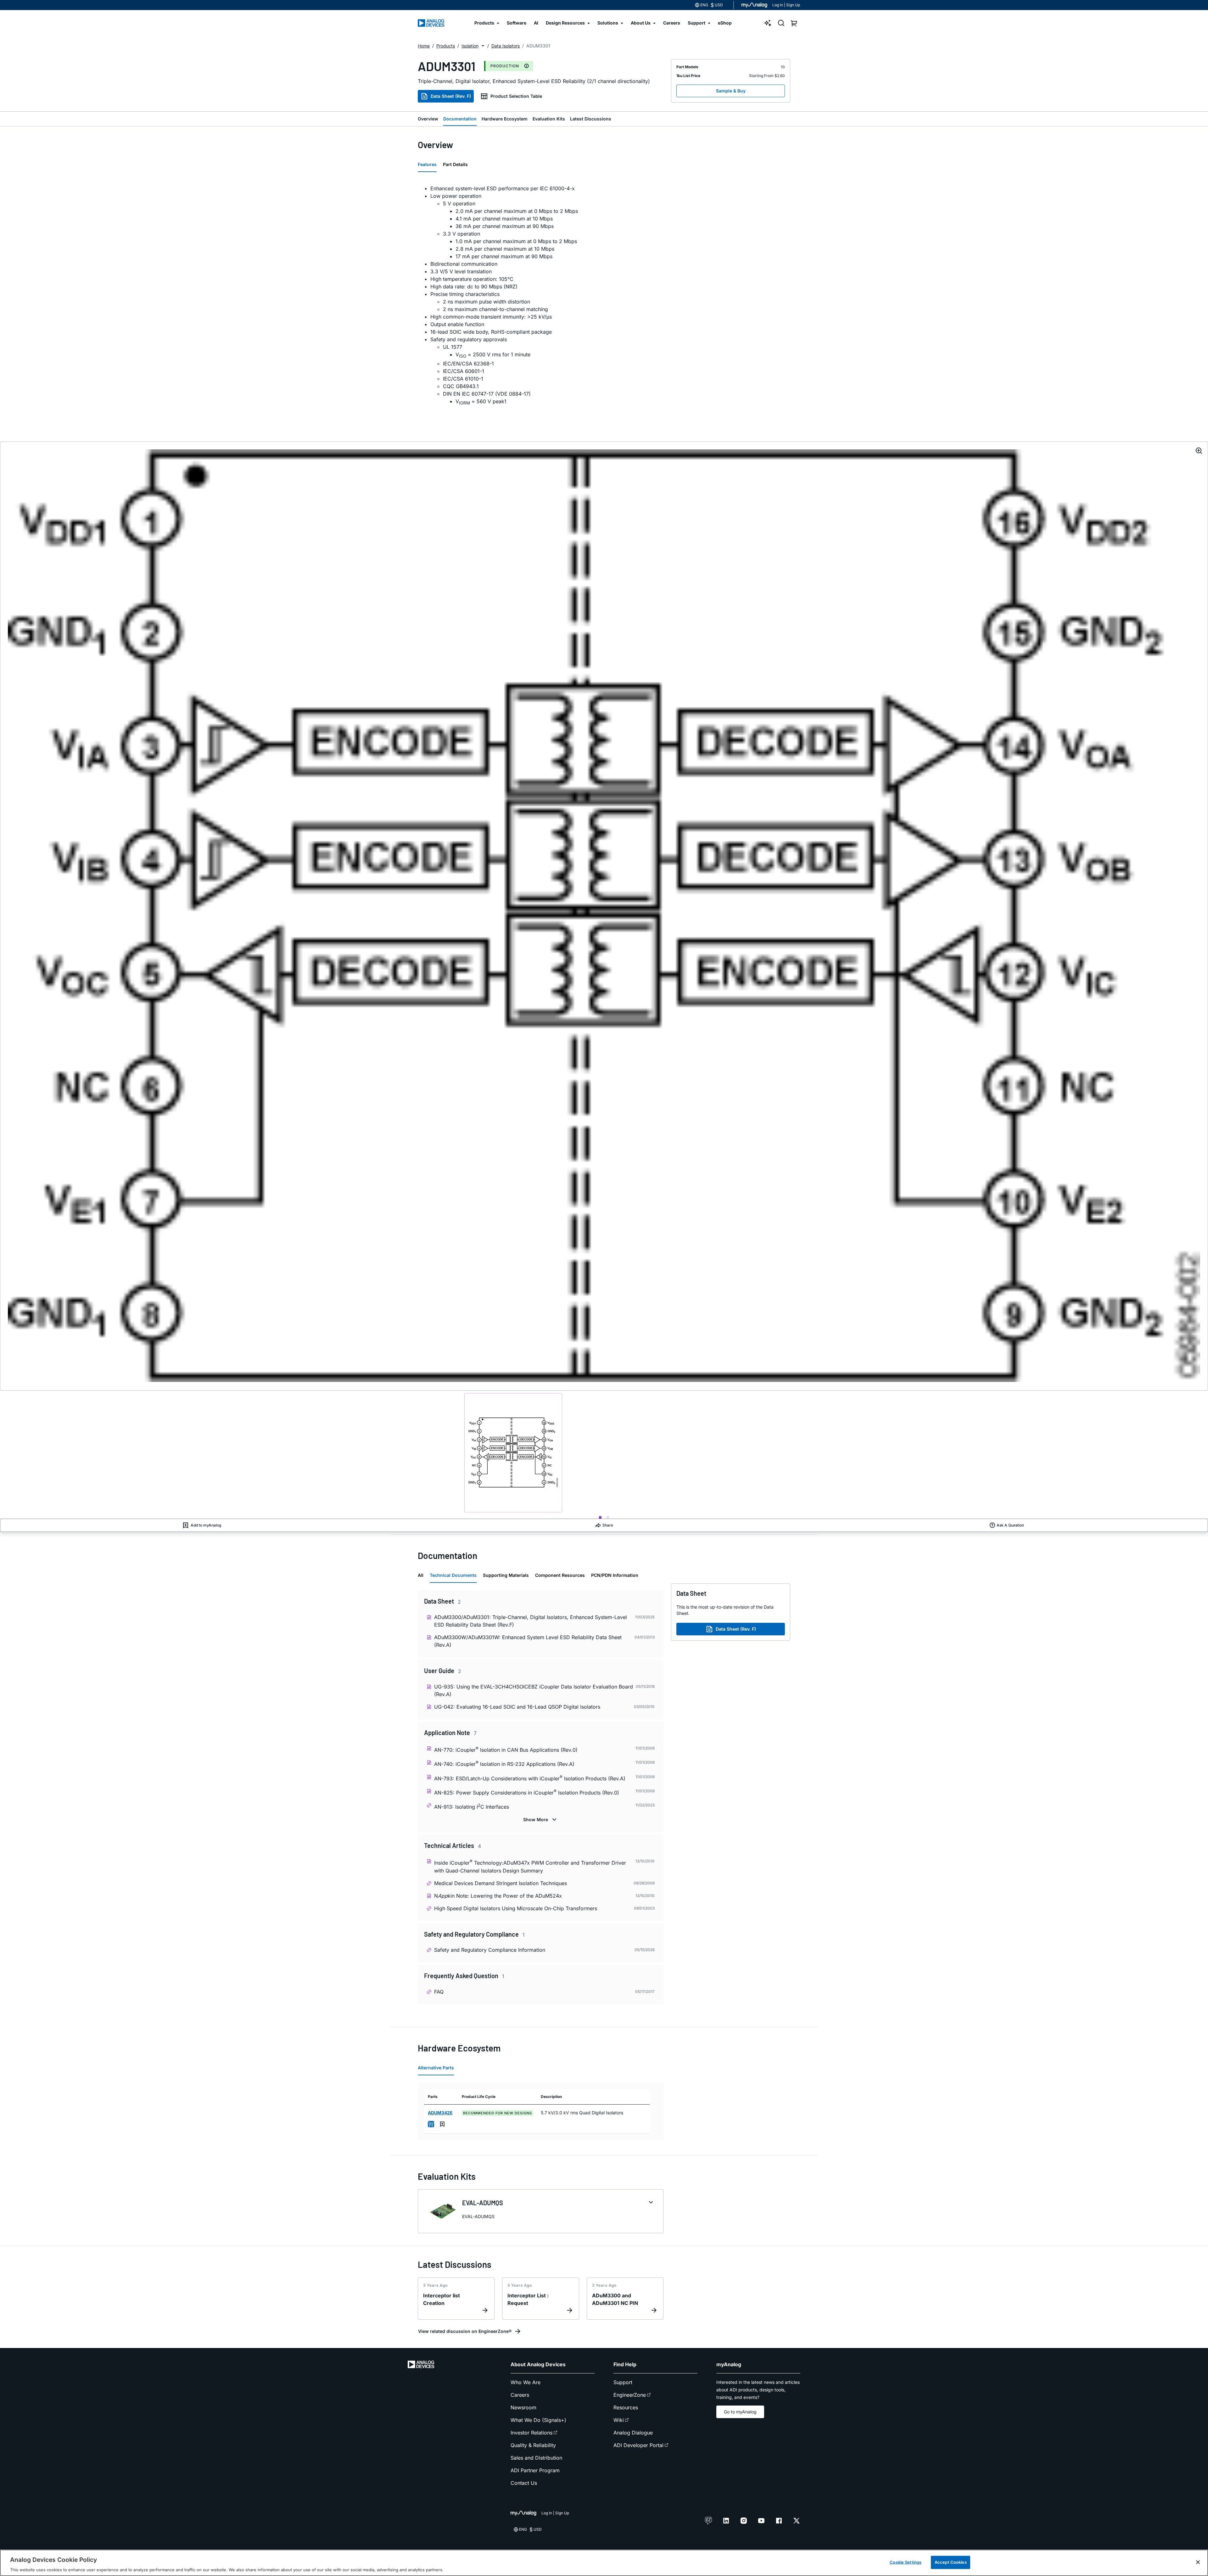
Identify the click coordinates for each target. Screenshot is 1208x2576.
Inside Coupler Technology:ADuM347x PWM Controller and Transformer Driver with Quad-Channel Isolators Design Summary (530, 1866)
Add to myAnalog (206, 1525)
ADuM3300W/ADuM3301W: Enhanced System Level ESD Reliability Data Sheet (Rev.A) (528, 1641)
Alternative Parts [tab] (436, 2068)
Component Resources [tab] (560, 1575)
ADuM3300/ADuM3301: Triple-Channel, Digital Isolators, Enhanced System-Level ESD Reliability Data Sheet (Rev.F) (531, 1621)
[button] (483, 46)
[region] (604, 2563)
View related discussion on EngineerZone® (465, 2331)
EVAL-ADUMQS (483, 2203)
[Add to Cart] (431, 2124)
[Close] (1198, 2562)
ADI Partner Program (535, 2470)
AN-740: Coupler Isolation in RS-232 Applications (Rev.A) (504, 1764)
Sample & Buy (731, 91)
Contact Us (524, 2483)
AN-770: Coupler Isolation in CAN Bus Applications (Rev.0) (506, 1749)
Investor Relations (531, 2433)
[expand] (651, 2202)
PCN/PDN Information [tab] (615, 1575)
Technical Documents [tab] (453, 1575)
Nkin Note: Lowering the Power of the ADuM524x (498, 1896)
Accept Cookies (951, 2562)
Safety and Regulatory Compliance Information (490, 1950)
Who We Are (526, 2382)
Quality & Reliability (533, 2445)
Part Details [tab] (455, 164)
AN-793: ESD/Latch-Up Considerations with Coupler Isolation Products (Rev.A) (530, 1778)
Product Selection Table (516, 96)
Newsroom (523, 2407)
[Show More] (541, 1820)
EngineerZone (630, 2395)
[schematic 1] (513, 1453)
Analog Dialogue (633, 2433)
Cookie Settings (906, 2562)
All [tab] (421, 1575)
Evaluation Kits (549, 119)
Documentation (460, 119)
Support (623, 2382)
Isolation (470, 46)
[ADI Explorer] (768, 23)
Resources (626, 2407)
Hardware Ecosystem (505, 119)
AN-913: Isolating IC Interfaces (472, 1806)
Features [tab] (427, 164)
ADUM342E (440, 2113)
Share (608, 1525)
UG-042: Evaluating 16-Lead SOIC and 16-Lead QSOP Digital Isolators (517, 1707)
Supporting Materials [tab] (506, 1575)
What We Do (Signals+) (538, 2420)
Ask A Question (1010, 1525)
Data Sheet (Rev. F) (451, 96)
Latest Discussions (591, 119)
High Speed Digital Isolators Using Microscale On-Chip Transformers (516, 1908)
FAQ (439, 1992)
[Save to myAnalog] (442, 2124)
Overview (428, 119)
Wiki (619, 2420)
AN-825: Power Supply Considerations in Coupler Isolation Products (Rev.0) (527, 1792)
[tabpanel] (541, 296)
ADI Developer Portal (638, 2445)
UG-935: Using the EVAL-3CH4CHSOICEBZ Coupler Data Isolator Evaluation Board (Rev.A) (534, 1690)
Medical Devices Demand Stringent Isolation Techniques (501, 1883)
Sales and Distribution (536, 2458)
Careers (520, 2395)
